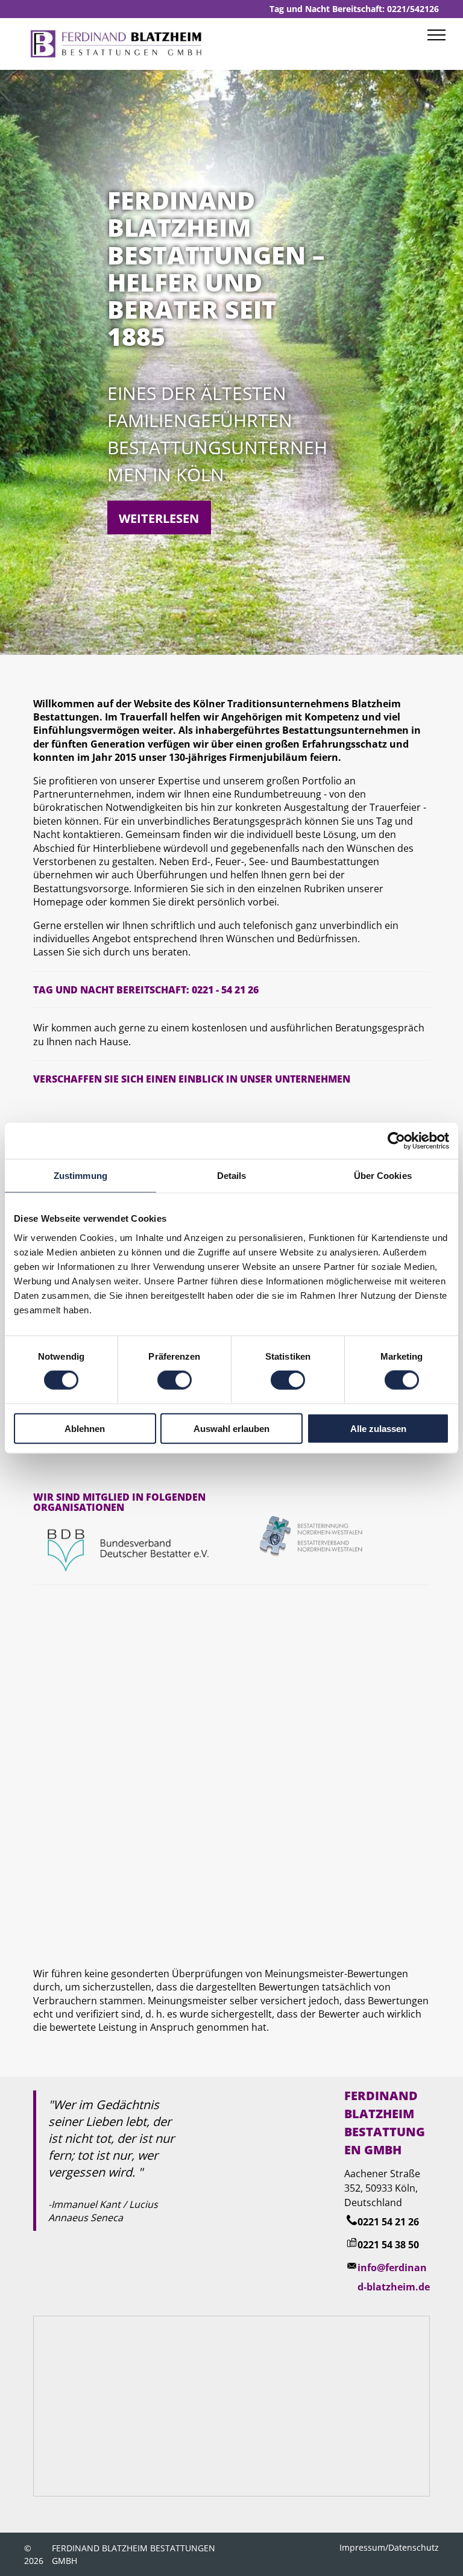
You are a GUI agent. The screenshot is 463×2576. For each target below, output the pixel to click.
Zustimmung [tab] (80, 1176)
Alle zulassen (378, 1428)
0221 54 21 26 (388, 2222)
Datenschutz (414, 2547)
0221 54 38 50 (388, 2245)
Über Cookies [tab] (383, 1176)
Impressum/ (364, 2547)
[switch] (175, 1380)
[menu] (436, 35)
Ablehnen (85, 1428)
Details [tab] (232, 1176)
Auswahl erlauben (231, 1428)
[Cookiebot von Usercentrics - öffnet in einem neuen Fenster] (396, 1141)
